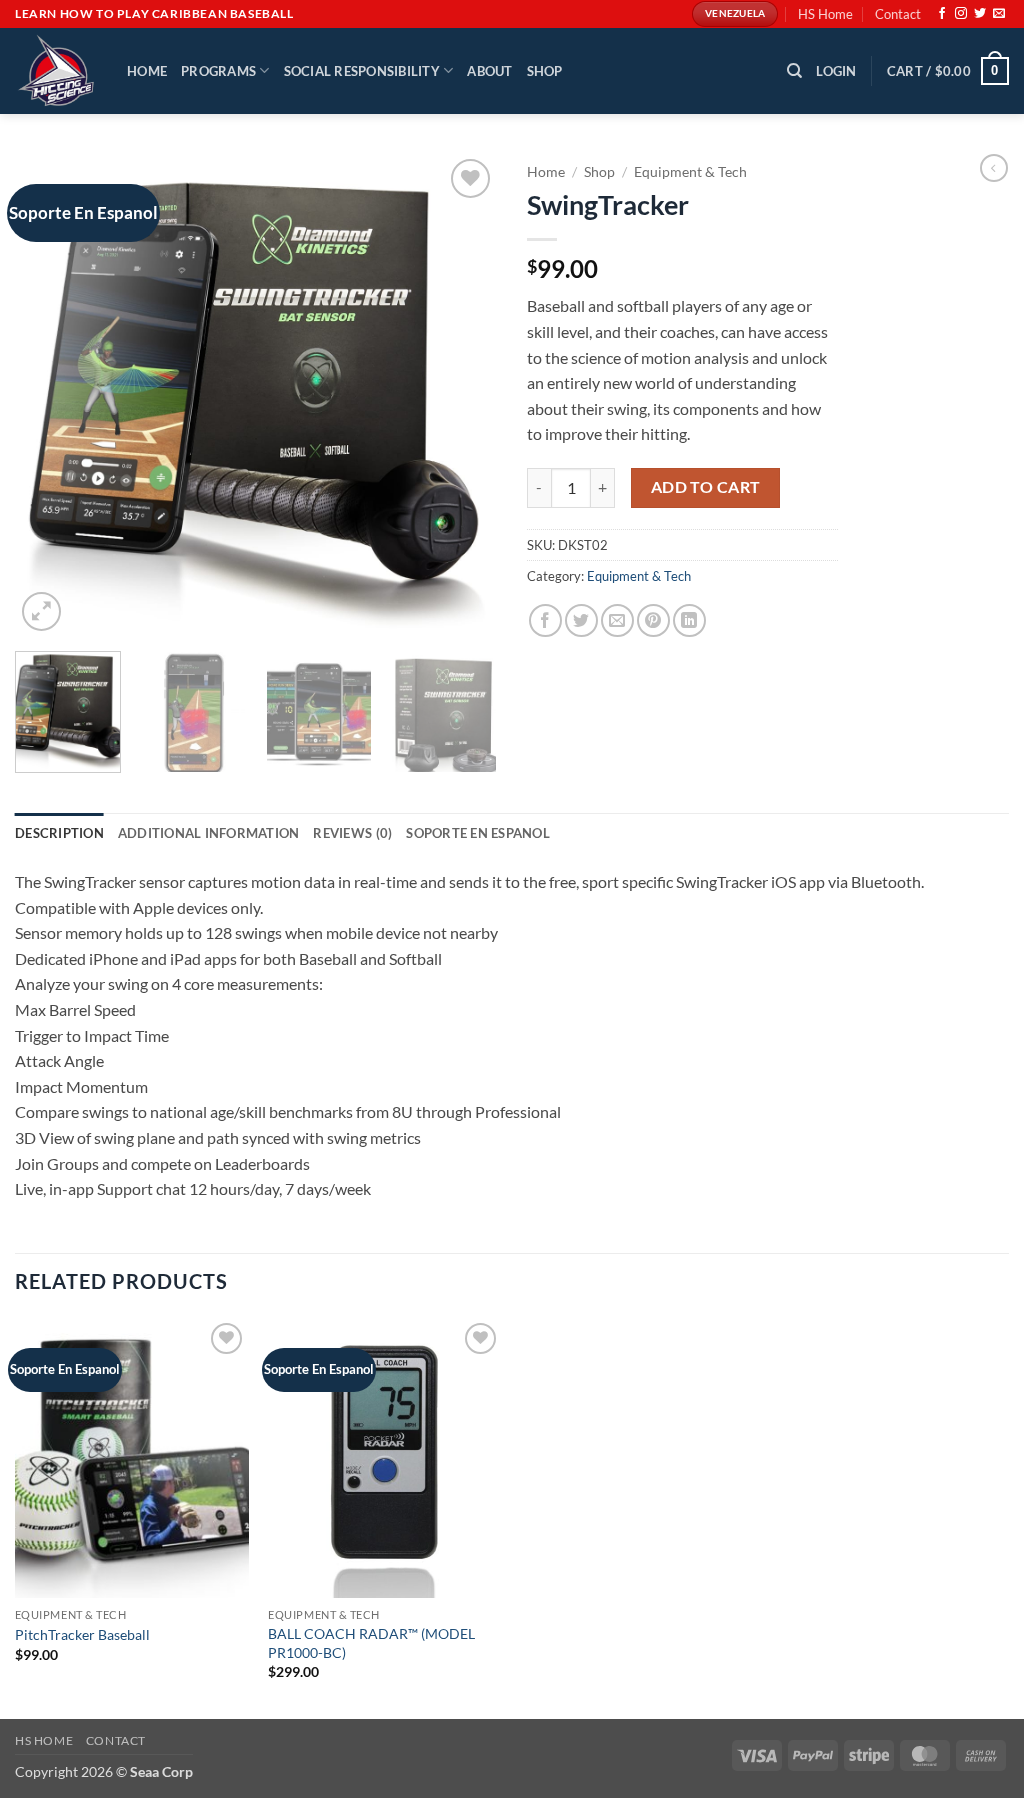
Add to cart (706, 487)
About (489, 71)
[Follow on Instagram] (961, 14)
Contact (898, 14)
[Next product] (994, 168)
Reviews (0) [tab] (352, 833)
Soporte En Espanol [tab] (478, 833)
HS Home (825, 14)
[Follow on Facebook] (942, 14)
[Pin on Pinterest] (653, 620)
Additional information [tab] (209, 833)
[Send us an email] (999, 14)
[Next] (462, 395)
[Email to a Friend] (617, 620)
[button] (836, 71)
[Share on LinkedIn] (689, 620)
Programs (218, 71)
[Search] (794, 71)
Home (147, 71)
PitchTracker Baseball (82, 1634)
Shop (545, 71)
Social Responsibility (362, 71)
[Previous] (50, 395)
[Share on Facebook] (545, 620)
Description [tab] (59, 833)
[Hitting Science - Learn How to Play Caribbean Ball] (56, 71)
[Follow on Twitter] (980, 14)
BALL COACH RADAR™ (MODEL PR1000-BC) (371, 1643)
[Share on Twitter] (581, 620)
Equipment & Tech (690, 172)
